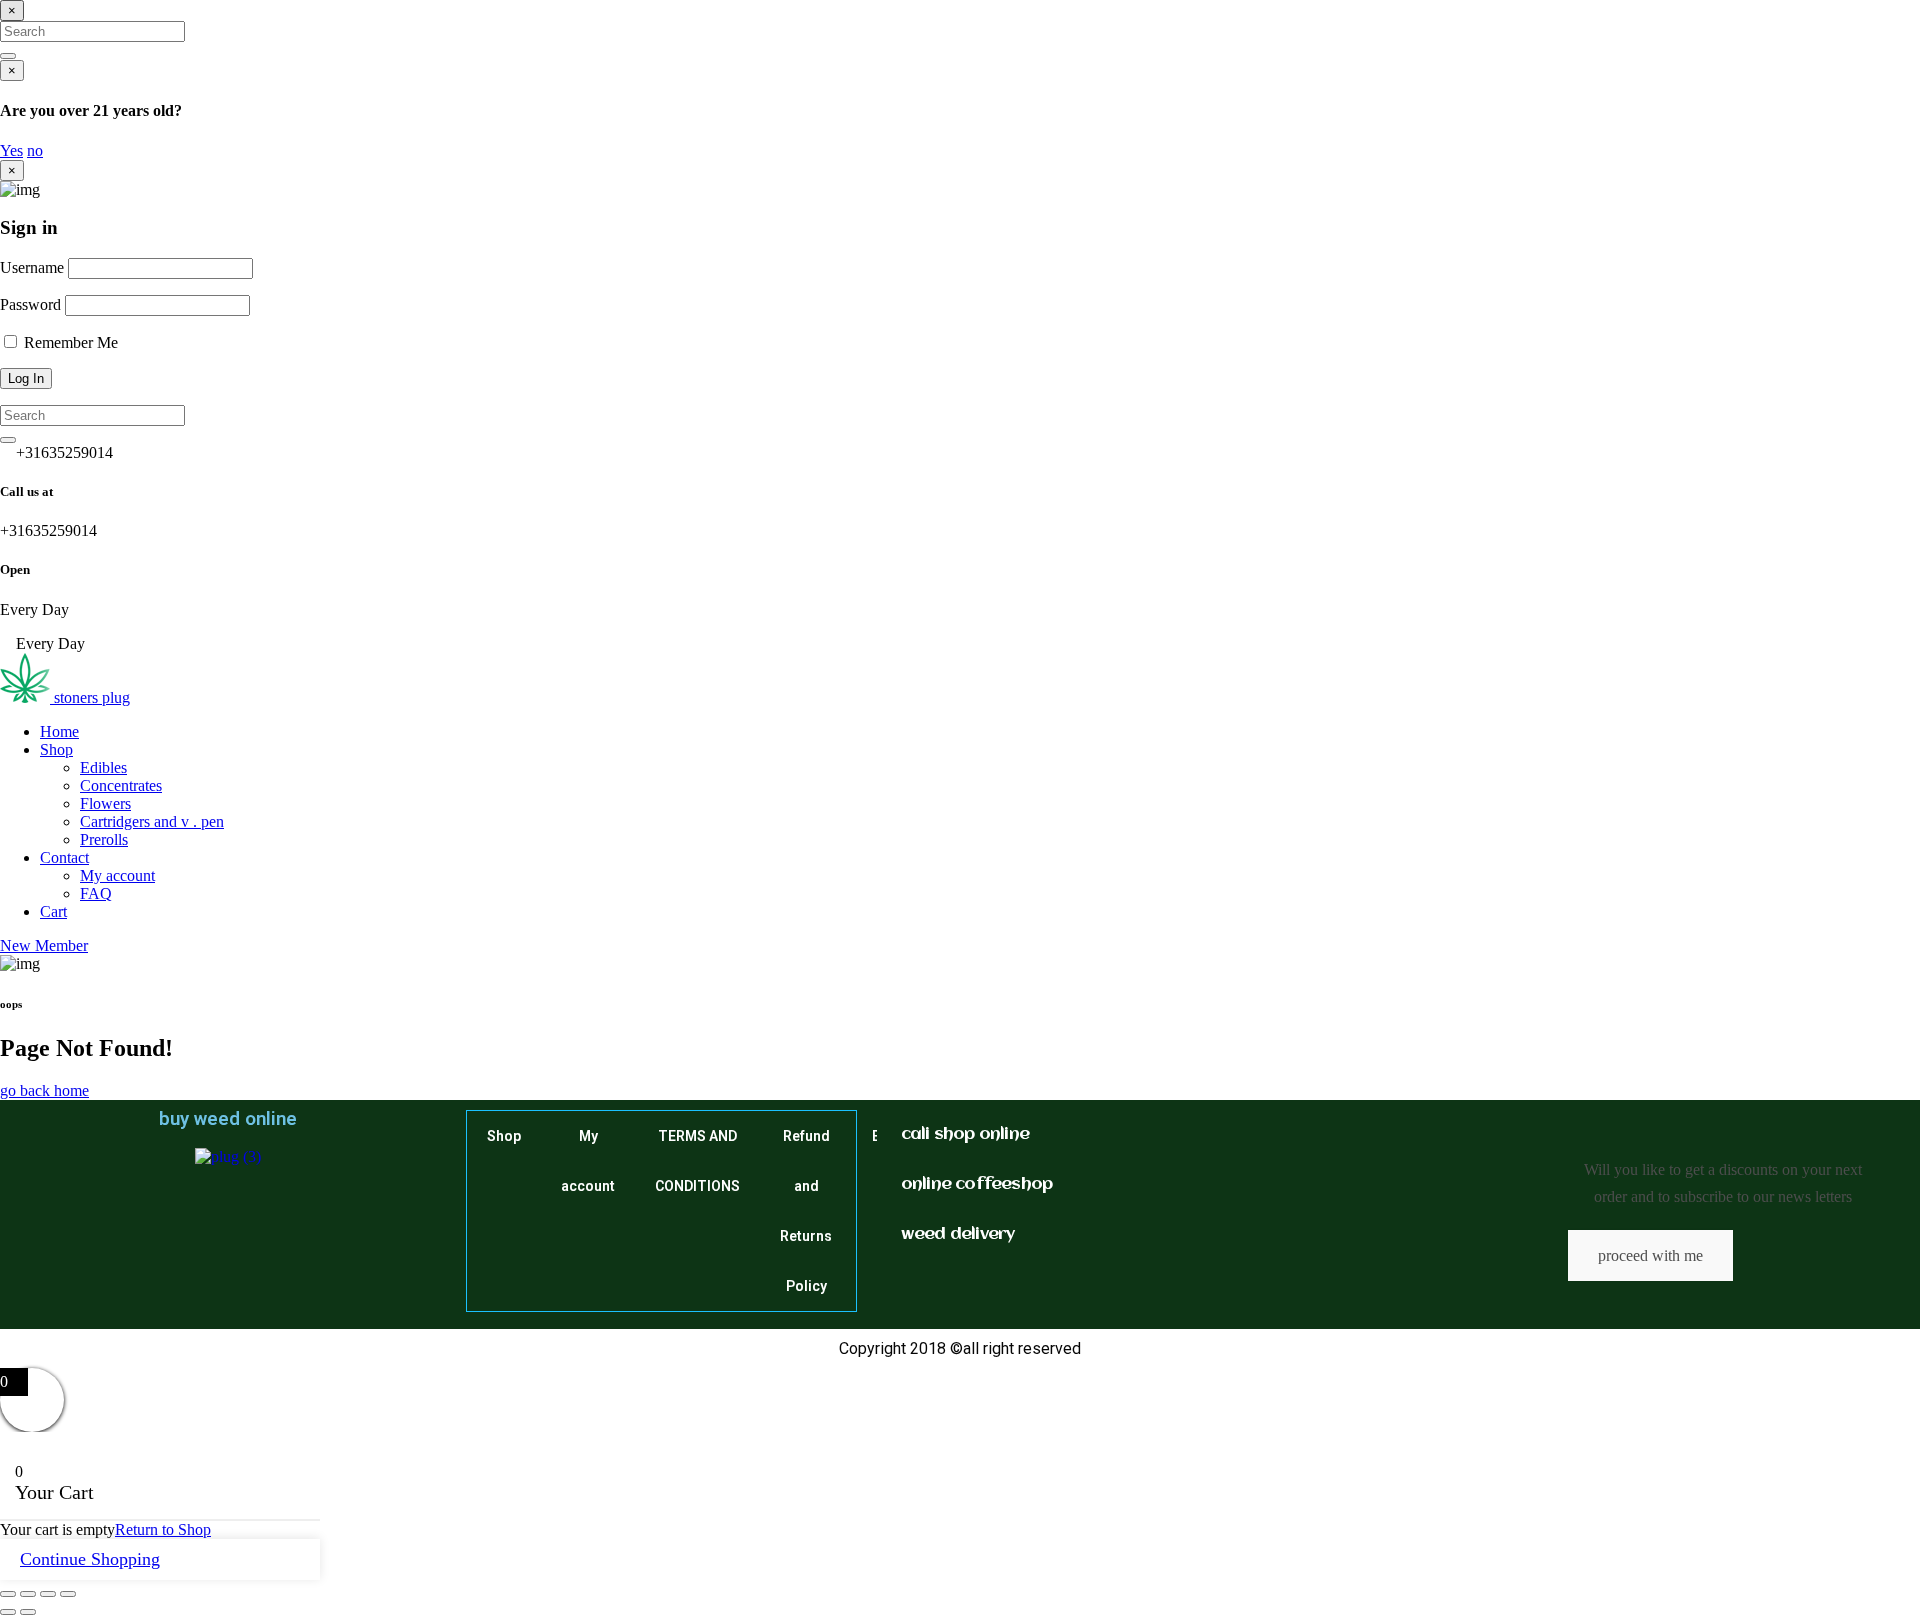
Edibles (103, 767)
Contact (64, 857)
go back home (44, 1090)
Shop (56, 749)
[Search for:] (92, 30)
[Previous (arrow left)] (8, 1612)
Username (32, 267)
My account (117, 875)
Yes (11, 150)
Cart (53, 911)
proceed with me (1650, 1255)
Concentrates (121, 785)
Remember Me (69, 342)
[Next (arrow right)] (28, 1612)
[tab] (976, 1135)
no (35, 150)
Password (30, 304)
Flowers (105, 803)
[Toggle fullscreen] (28, 1594)
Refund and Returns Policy (806, 1211)
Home (59, 731)
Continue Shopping (90, 1559)
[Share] (48, 1594)
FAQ (96, 893)
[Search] (8, 56)
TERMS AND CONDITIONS (697, 1161)
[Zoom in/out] (8, 1594)
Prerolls (104, 839)
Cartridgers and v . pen (152, 821)
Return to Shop (163, 1529)
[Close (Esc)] (68, 1594)
